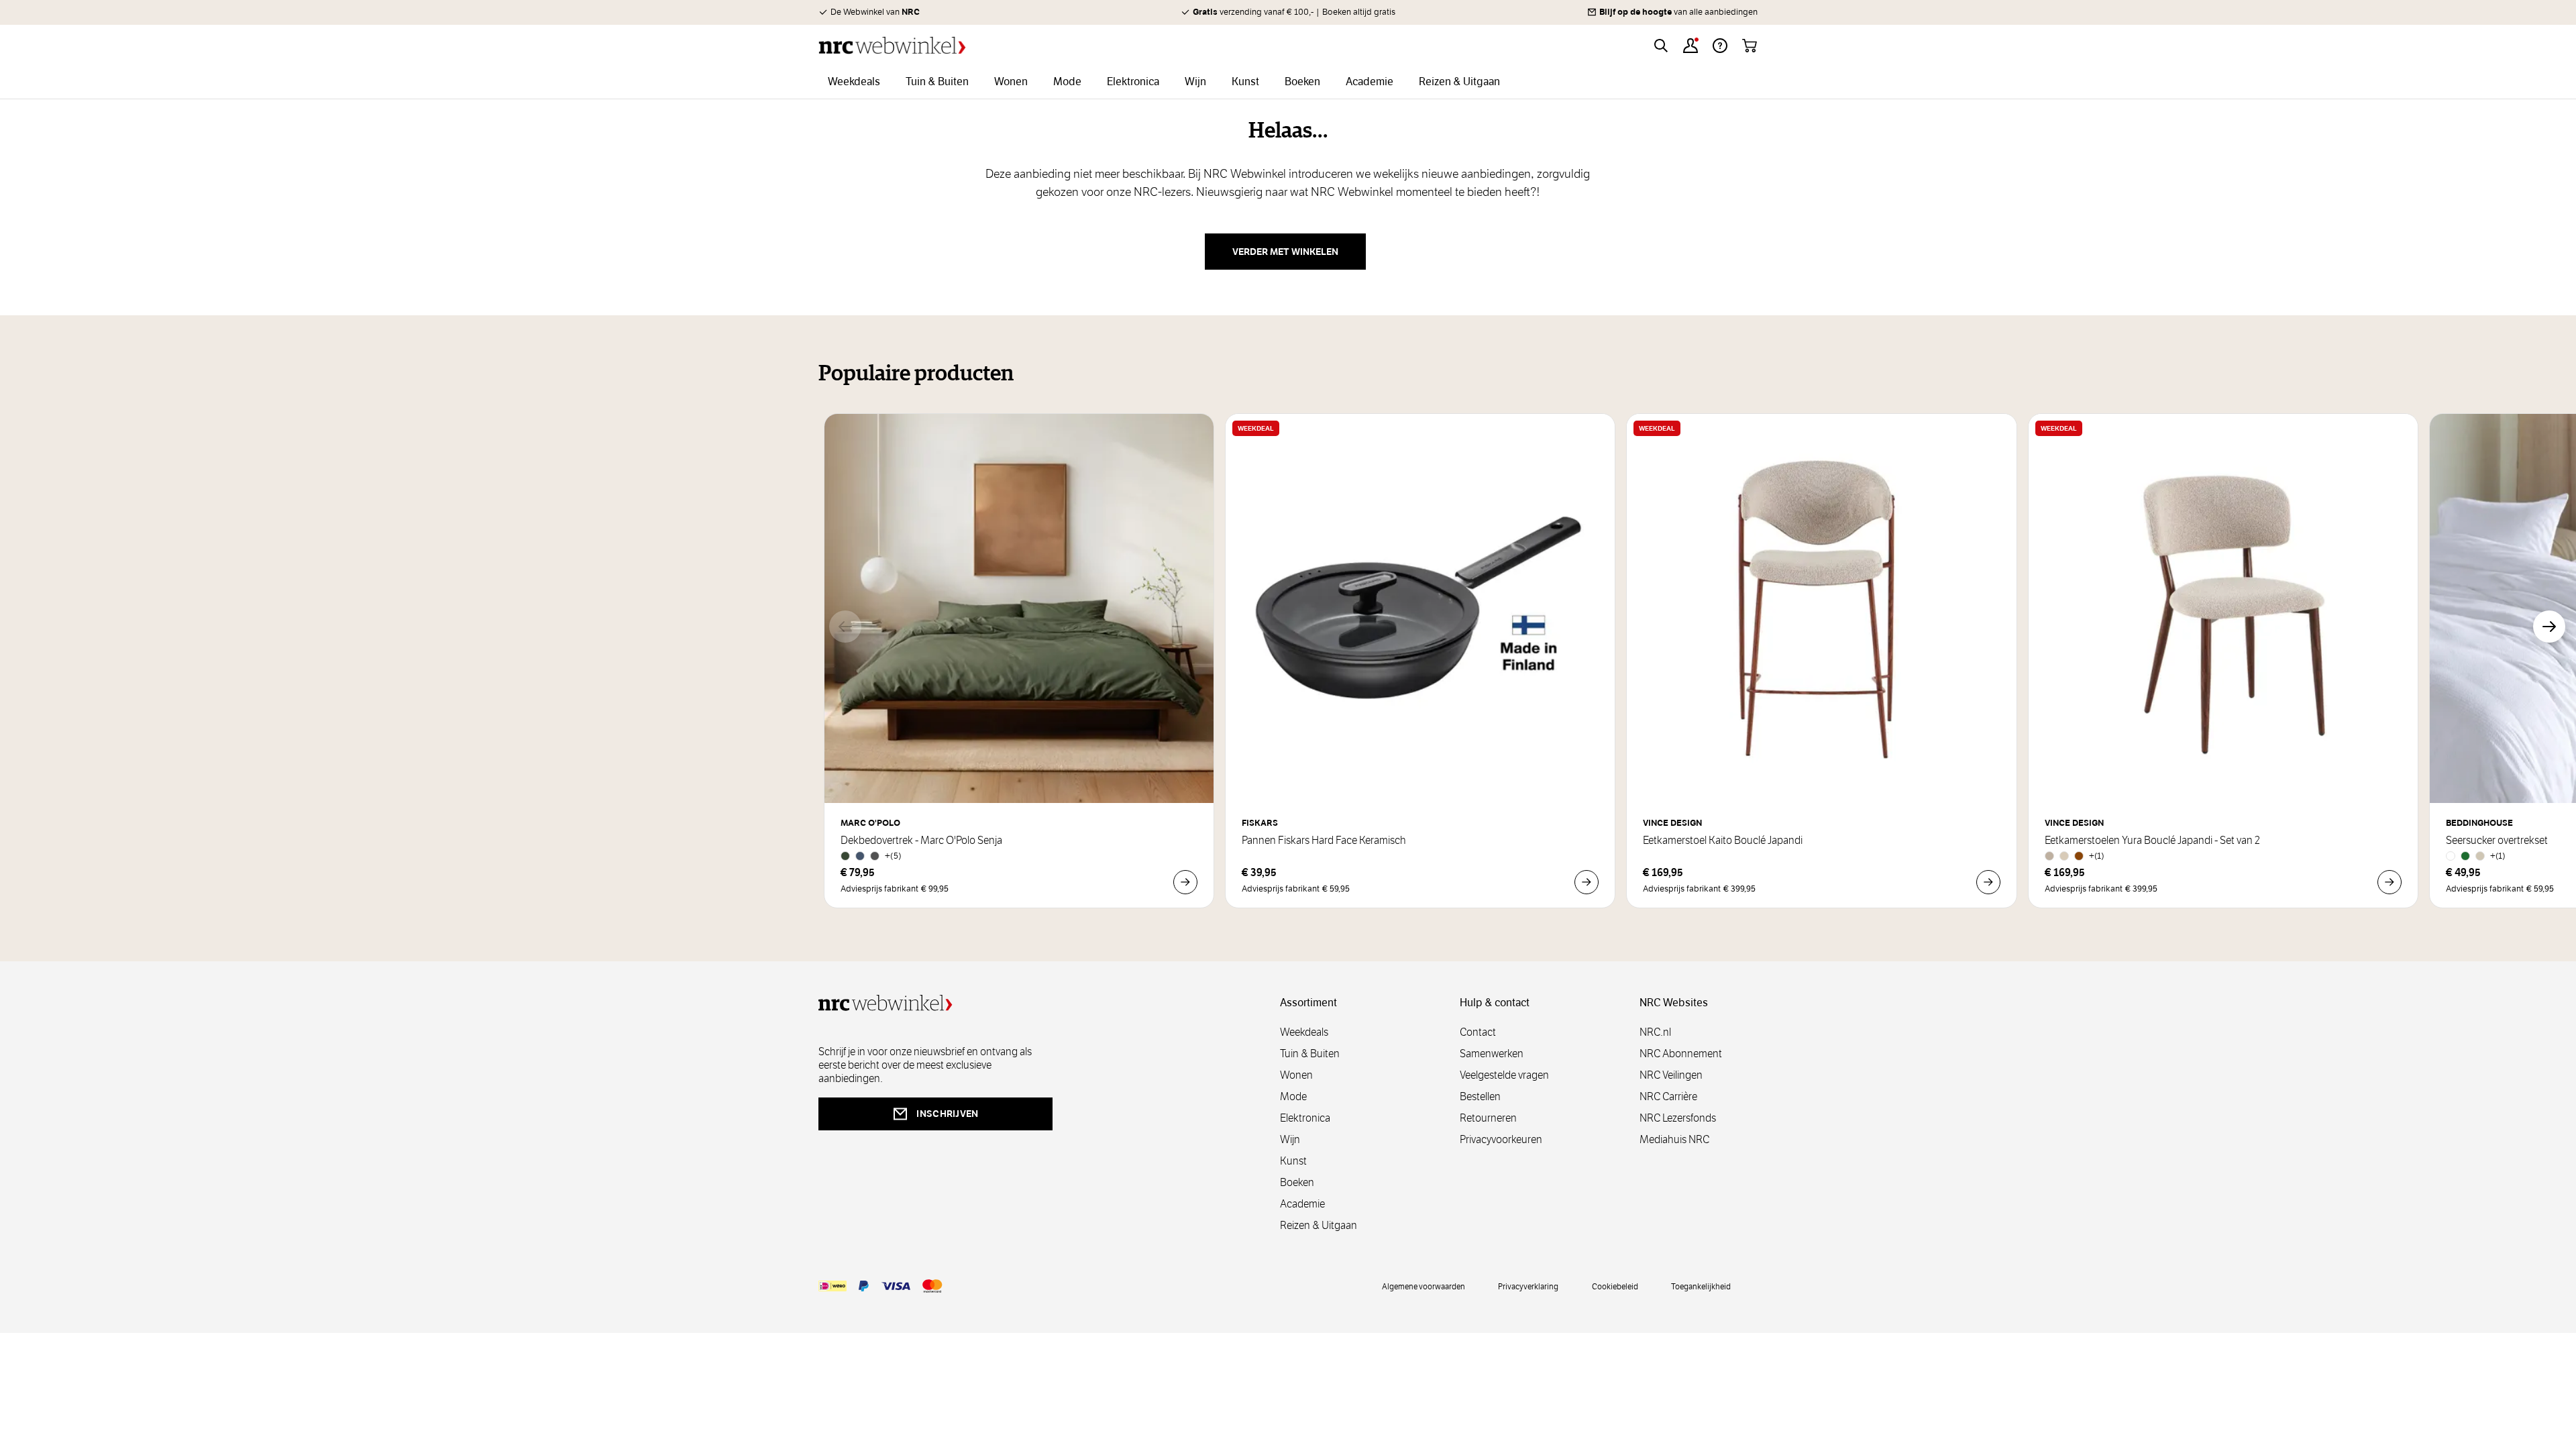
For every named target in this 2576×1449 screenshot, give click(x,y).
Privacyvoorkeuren (1501, 1139)
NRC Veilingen (1671, 1075)
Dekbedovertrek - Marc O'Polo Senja (921, 841)
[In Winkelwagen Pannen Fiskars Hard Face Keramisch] (1587, 882)
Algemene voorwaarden (1424, 1286)
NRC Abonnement (1681, 1054)
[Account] (1690, 46)
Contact (1478, 1032)
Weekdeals (1304, 1032)
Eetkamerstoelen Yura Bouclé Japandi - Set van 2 (2152, 841)
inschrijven (947, 1114)
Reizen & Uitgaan (1319, 1225)
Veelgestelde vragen (1504, 1075)
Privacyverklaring (1528, 1286)
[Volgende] (2549, 627)
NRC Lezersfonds (1678, 1118)
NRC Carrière (1668, 1096)
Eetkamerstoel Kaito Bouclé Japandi (1723, 841)
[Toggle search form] (1661, 46)
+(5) (893, 856)
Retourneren (1488, 1118)
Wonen (1296, 1075)
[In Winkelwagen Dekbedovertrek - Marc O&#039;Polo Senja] (1185, 882)
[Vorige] (845, 627)
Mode (1293, 1096)
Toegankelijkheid (1701, 1286)
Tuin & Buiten (1310, 1054)
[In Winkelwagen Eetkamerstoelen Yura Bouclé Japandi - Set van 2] (2390, 882)
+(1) (2097, 856)
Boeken (1297, 1182)
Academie (1302, 1204)
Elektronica (1305, 1118)
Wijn (1290, 1139)
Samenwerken (1492, 1054)
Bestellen (1480, 1096)
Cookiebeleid (1615, 1286)
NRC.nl (1655, 1032)
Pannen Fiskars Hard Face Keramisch (1324, 841)
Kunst (1293, 1161)
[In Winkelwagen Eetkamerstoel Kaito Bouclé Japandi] (1988, 882)
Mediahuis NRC (1674, 1139)
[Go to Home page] (892, 45)
